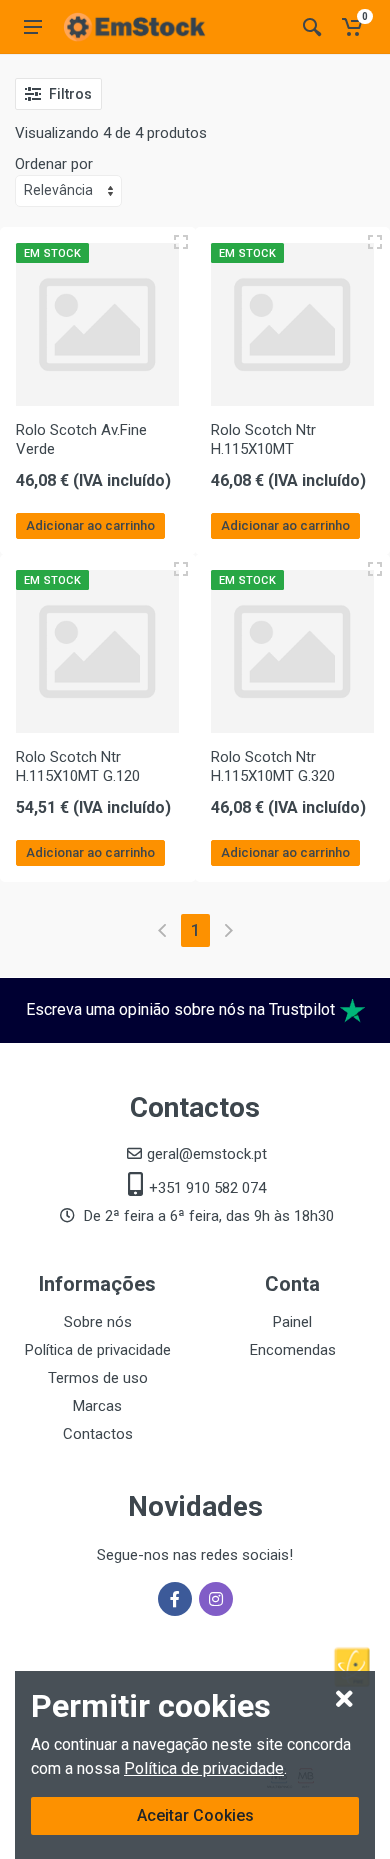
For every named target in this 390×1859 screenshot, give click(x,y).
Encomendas (293, 1350)
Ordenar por (54, 164)
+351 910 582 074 (207, 1188)
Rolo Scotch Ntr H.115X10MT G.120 (78, 766)
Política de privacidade (204, 1768)
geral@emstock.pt (207, 1154)
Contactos (98, 1434)
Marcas (97, 1406)
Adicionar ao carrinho (90, 525)
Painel (292, 1322)
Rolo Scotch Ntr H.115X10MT (263, 439)
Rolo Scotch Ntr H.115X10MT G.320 (273, 766)
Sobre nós (98, 1322)
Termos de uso (98, 1378)
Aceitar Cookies (195, 1815)
